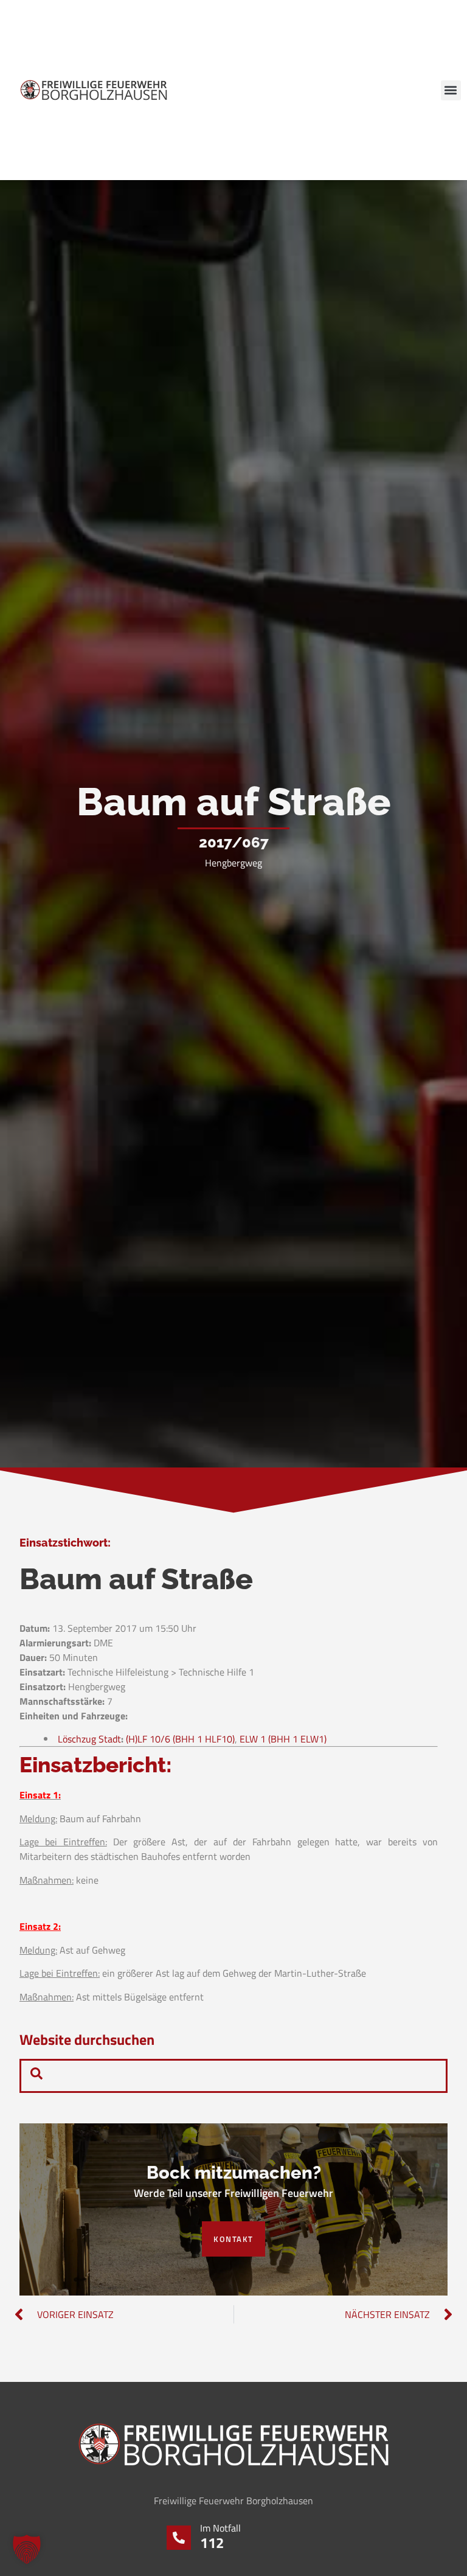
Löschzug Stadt (89, 1739)
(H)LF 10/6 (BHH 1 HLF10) (180, 1739)
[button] (451, 90)
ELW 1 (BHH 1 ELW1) (283, 1739)
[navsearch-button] (36, 2076)
